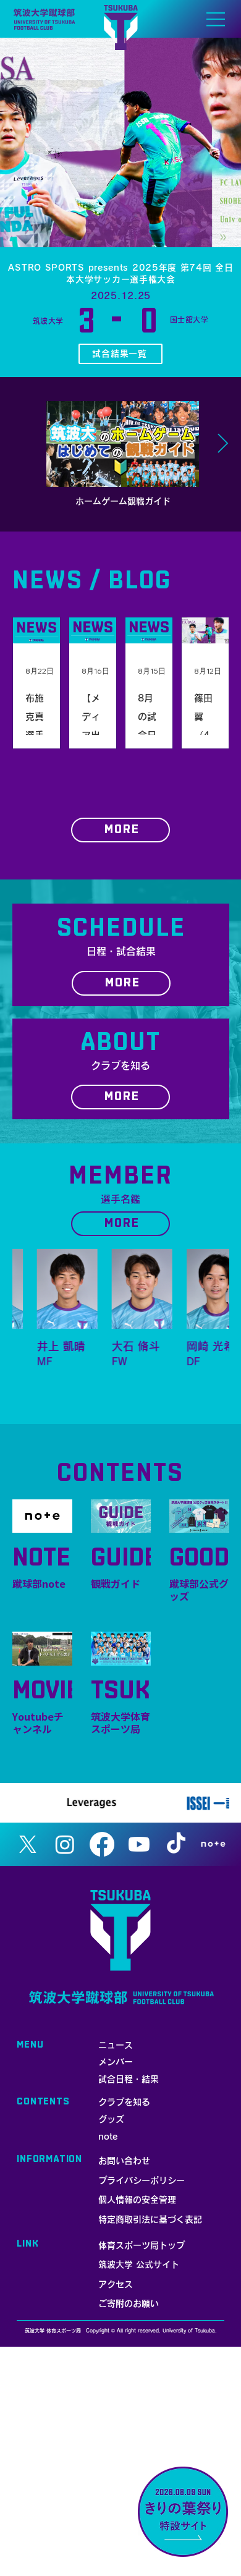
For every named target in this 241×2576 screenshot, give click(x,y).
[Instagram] (65, 1844)
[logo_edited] (213, 1844)
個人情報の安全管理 (137, 2200)
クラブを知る (124, 2102)
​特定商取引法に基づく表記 (150, 2219)
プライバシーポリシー (142, 2180)
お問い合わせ (124, 2161)
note (108, 2137)
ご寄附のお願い (129, 2303)
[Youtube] (139, 1844)
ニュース (116, 2045)
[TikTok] (176, 1844)
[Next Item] (222, 444)
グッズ (111, 2119)
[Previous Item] (19, 444)
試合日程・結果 (129, 2079)
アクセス (116, 2284)
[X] (28, 1844)
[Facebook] (102, 1844)
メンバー (116, 2062)
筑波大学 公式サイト (139, 2265)
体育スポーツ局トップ (142, 2245)
